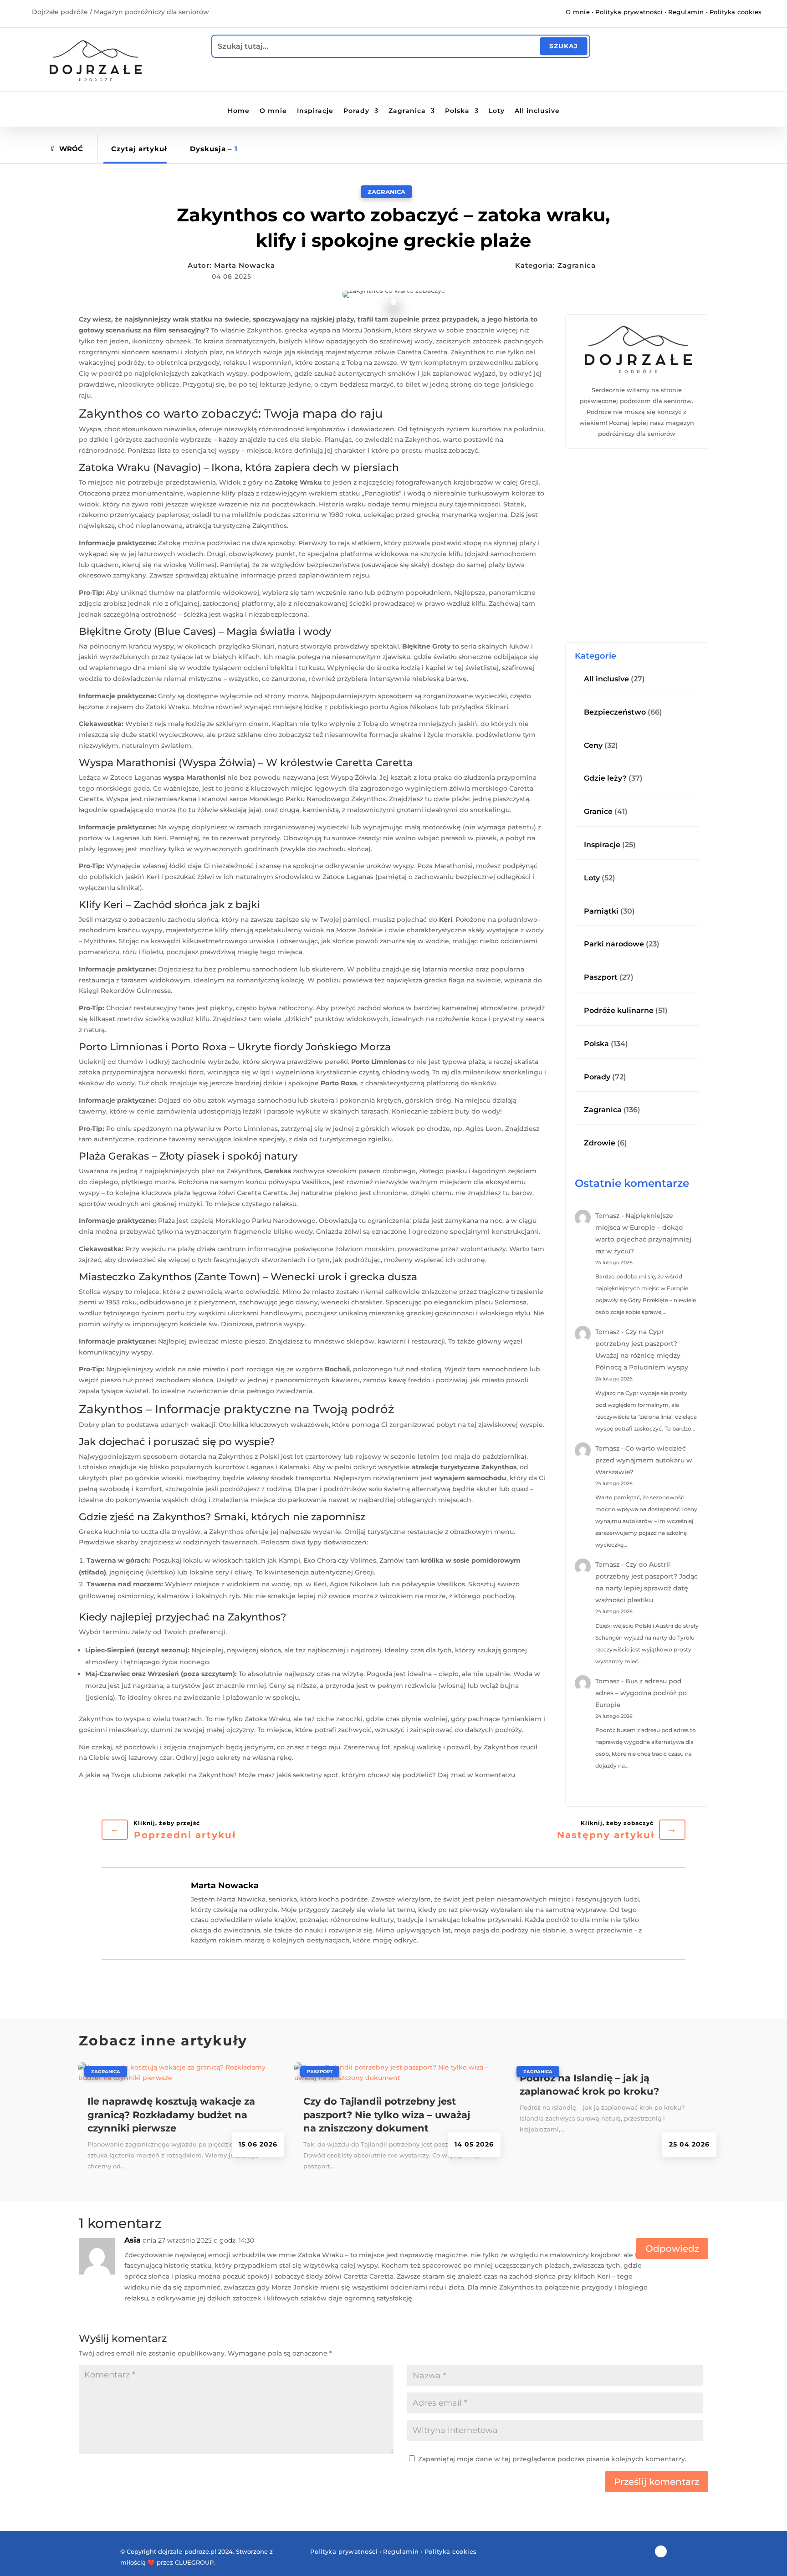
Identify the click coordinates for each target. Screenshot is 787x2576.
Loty (497, 111)
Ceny (593, 745)
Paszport (601, 977)
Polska (457, 111)
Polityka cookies (736, 12)
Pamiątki (601, 911)
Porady (356, 111)
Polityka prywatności (629, 12)
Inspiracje (315, 111)
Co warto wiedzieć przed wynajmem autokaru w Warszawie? (644, 1460)
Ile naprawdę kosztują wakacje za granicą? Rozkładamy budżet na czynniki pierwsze (171, 2115)
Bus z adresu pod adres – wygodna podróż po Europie (641, 1693)
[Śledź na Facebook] (393, 13)
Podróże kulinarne (619, 1010)
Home (239, 111)
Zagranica (407, 111)
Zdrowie (600, 1143)
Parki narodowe (614, 944)
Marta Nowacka (245, 265)
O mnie (578, 12)
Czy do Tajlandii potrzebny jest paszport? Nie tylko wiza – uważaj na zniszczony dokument (387, 2115)
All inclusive (537, 111)
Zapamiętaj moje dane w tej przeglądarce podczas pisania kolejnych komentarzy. (552, 2459)
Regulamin (686, 12)
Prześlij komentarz (657, 2482)
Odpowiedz (672, 2249)
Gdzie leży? (605, 778)
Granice (598, 811)
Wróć (71, 149)
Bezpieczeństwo (615, 712)
